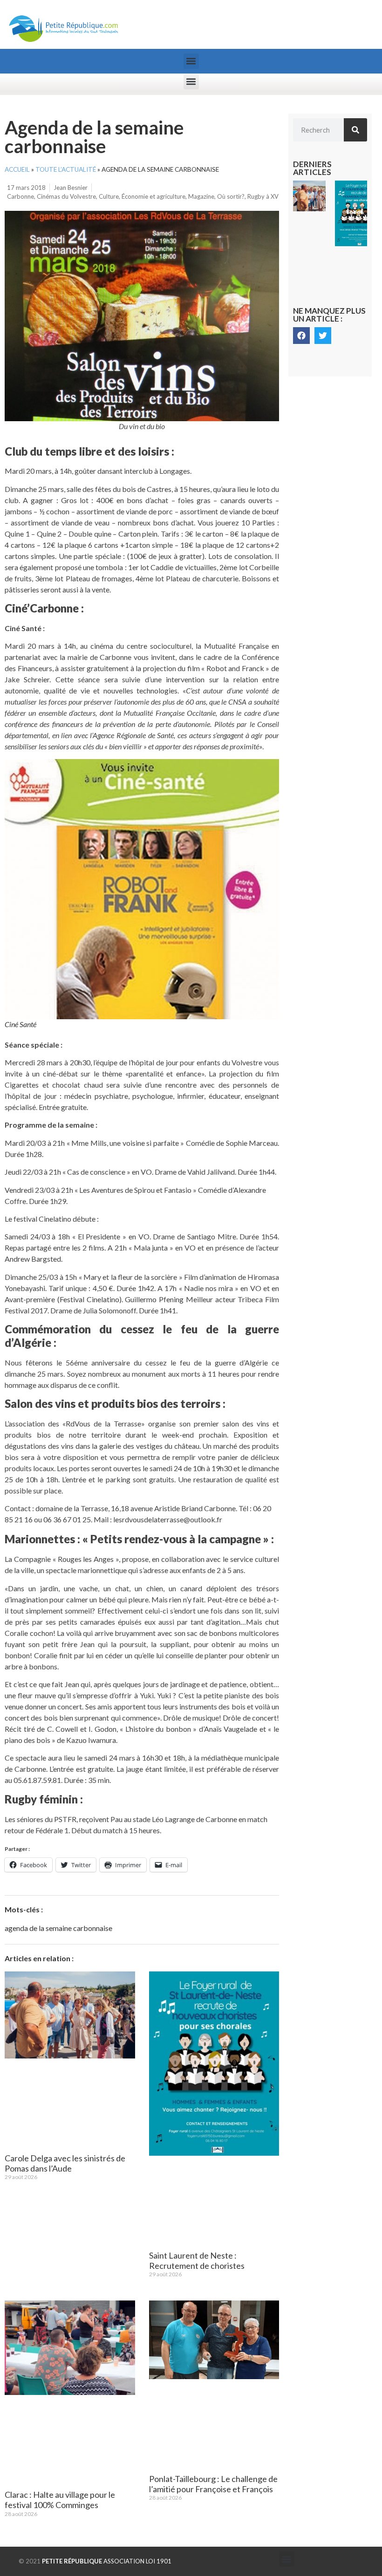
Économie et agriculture (153, 196)
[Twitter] (323, 336)
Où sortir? (231, 196)
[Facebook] (301, 336)
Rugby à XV (263, 196)
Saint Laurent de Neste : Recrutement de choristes (197, 2260)
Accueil (17, 169)
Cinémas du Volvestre (66, 196)
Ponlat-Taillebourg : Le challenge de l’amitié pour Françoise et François (213, 2484)
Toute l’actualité (66, 169)
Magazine (201, 196)
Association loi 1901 (107, 2561)
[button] (191, 61)
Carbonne (20, 196)
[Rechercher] (355, 130)
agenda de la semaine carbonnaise (58, 1928)
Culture (109, 196)
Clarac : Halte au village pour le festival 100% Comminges (60, 2500)
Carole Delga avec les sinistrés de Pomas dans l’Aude (65, 2163)
